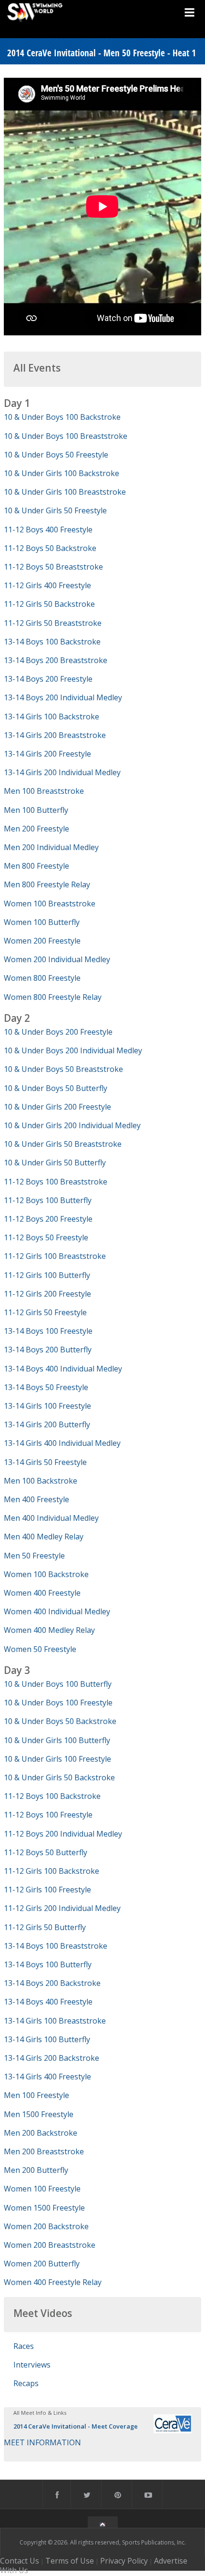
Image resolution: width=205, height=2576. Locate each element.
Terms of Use (70, 2561)
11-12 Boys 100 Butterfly (48, 1200)
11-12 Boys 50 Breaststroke (53, 567)
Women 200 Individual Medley (57, 959)
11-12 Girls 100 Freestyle (47, 1890)
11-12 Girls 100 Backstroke (51, 1871)
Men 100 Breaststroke (44, 791)
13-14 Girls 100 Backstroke (51, 717)
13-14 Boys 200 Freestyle (48, 679)
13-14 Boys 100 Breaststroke (56, 1946)
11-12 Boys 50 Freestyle (46, 1237)
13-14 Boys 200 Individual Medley (63, 697)
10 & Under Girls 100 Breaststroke (65, 492)
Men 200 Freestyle (36, 829)
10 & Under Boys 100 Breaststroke (66, 436)
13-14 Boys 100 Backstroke (52, 642)
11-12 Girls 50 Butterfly (45, 1927)
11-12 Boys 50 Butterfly (46, 1852)
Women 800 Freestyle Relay (53, 997)
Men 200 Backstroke (41, 2133)
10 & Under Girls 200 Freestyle (57, 1107)
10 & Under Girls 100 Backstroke (61, 473)
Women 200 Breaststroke (50, 2245)
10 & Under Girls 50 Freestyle (55, 510)
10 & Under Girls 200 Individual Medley (72, 1125)
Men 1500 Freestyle (39, 2114)
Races (24, 2346)
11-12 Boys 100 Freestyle (48, 1815)
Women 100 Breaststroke (50, 904)
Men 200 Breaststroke (44, 2151)
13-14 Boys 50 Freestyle (46, 1387)
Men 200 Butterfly (36, 2170)
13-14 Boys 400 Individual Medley (63, 1369)
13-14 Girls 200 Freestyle (47, 754)
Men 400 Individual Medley (51, 1518)
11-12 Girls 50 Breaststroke (53, 623)
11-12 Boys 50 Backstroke (50, 548)
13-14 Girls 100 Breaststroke (55, 2021)
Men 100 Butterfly (36, 810)
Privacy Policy (124, 2561)
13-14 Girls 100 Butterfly (47, 2039)
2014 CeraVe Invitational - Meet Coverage (76, 2426)
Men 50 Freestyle (34, 1556)
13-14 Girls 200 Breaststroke (55, 735)
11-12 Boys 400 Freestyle (48, 530)
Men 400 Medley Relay (44, 1537)
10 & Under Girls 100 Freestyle (57, 1759)
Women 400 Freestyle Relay (53, 2282)
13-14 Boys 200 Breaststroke (56, 660)
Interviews (32, 2365)
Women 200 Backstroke (46, 2226)
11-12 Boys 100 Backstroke (52, 1796)
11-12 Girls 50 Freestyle (45, 1312)
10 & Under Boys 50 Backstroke (60, 1721)
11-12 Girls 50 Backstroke (49, 604)
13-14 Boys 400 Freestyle (48, 2002)
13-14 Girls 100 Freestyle (47, 1406)
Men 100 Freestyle (36, 2095)
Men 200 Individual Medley (51, 847)
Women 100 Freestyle (42, 2189)
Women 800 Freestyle (42, 978)
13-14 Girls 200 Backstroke (51, 2058)
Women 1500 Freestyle (44, 2208)
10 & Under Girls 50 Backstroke (59, 1777)
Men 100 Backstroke (41, 1481)
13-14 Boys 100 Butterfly (48, 1964)
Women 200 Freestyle (42, 941)
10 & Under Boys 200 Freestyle (58, 1032)
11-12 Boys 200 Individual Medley (63, 1834)
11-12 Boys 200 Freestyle (48, 1219)
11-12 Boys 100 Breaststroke (56, 1182)
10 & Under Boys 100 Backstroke (62, 417)
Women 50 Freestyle (40, 1649)
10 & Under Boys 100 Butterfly (58, 1684)
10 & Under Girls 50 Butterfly (55, 1163)
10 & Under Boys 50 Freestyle (56, 455)
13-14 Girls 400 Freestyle (47, 2077)
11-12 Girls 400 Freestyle (47, 585)
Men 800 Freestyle (36, 866)
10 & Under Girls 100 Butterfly (57, 1740)
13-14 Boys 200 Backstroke (52, 1983)
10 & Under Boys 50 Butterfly (56, 1088)
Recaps (26, 2383)
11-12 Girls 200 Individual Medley (62, 1908)
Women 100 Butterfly (42, 922)
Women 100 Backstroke (46, 1574)
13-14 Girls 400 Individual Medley (62, 1443)
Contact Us (20, 2561)
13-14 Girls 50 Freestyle (45, 1462)
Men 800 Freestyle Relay (47, 884)
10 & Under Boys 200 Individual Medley (73, 1050)
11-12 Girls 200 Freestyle (47, 1294)
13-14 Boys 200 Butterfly (48, 1350)
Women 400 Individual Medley (57, 1611)
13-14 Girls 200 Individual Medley (62, 772)
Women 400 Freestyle (42, 1593)
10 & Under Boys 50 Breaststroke (63, 1069)
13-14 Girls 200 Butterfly (47, 1424)
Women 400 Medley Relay (49, 1630)
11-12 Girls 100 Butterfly (47, 1275)
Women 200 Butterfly (42, 2264)
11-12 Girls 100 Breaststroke (55, 1256)
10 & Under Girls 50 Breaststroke (63, 1144)
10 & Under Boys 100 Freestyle (58, 1703)
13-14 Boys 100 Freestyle (48, 1331)
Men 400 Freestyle (36, 1499)
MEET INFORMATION (42, 2442)
